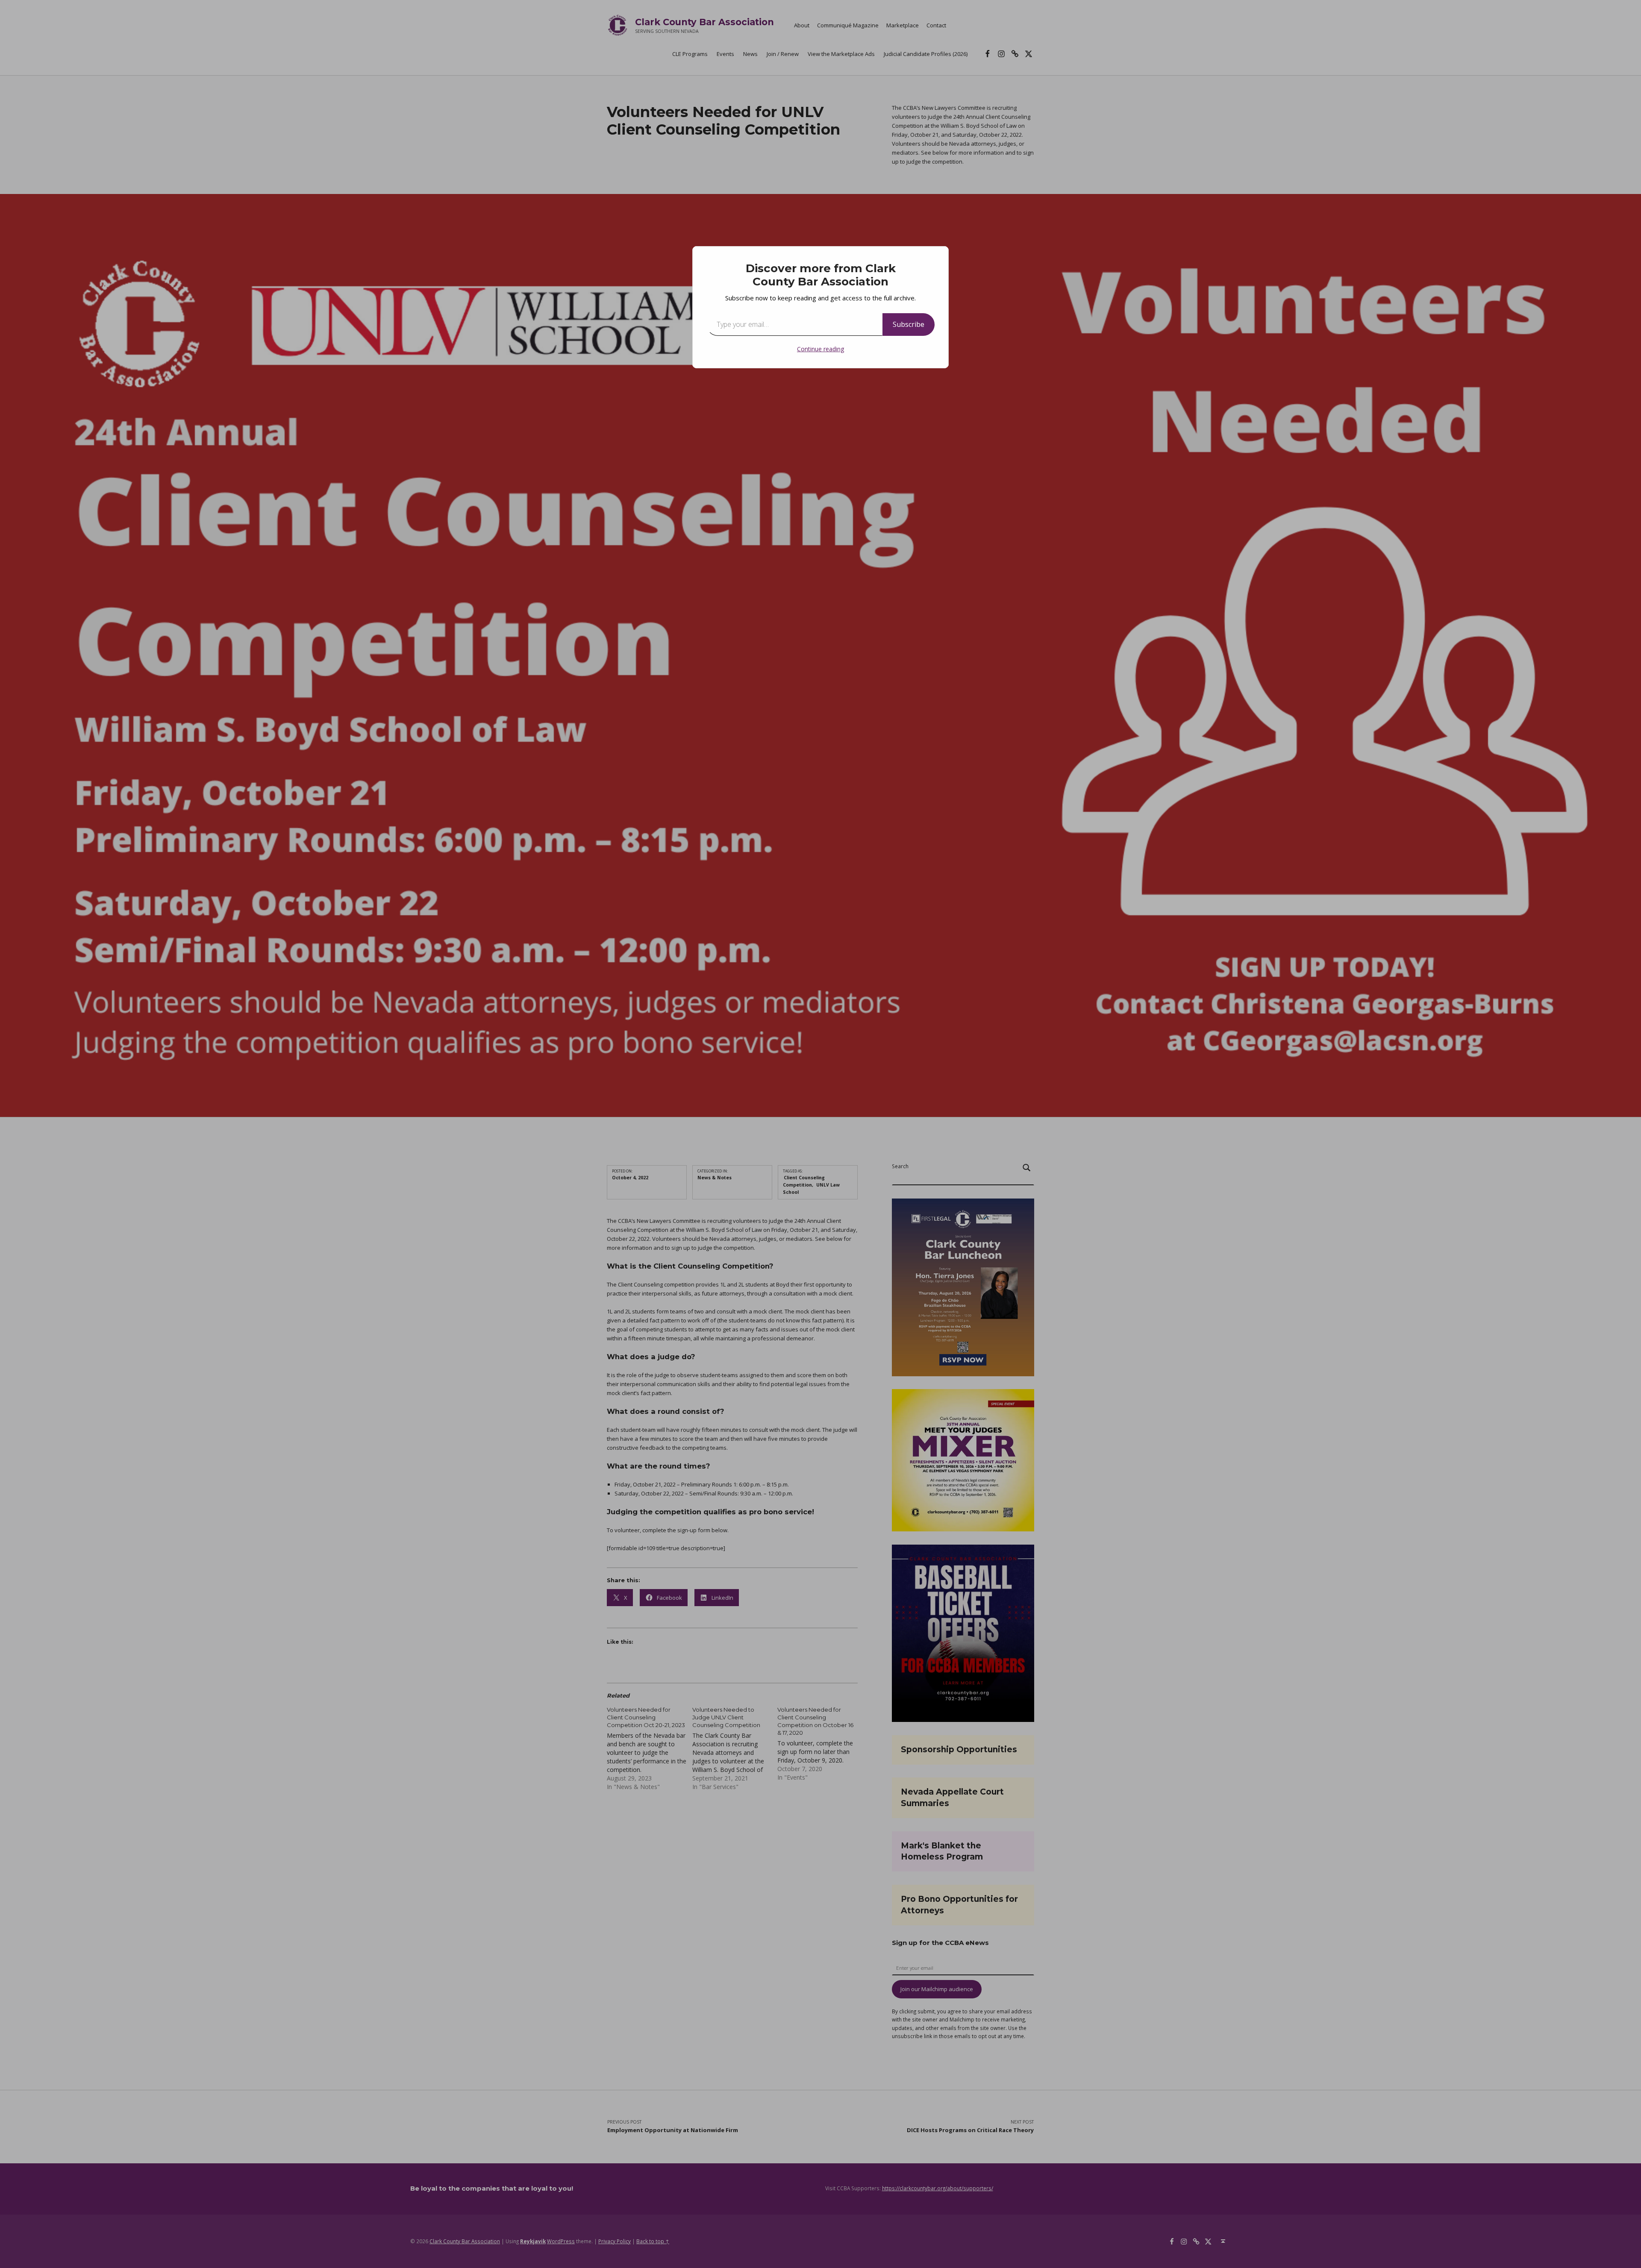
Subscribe (909, 324)
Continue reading (820, 349)
